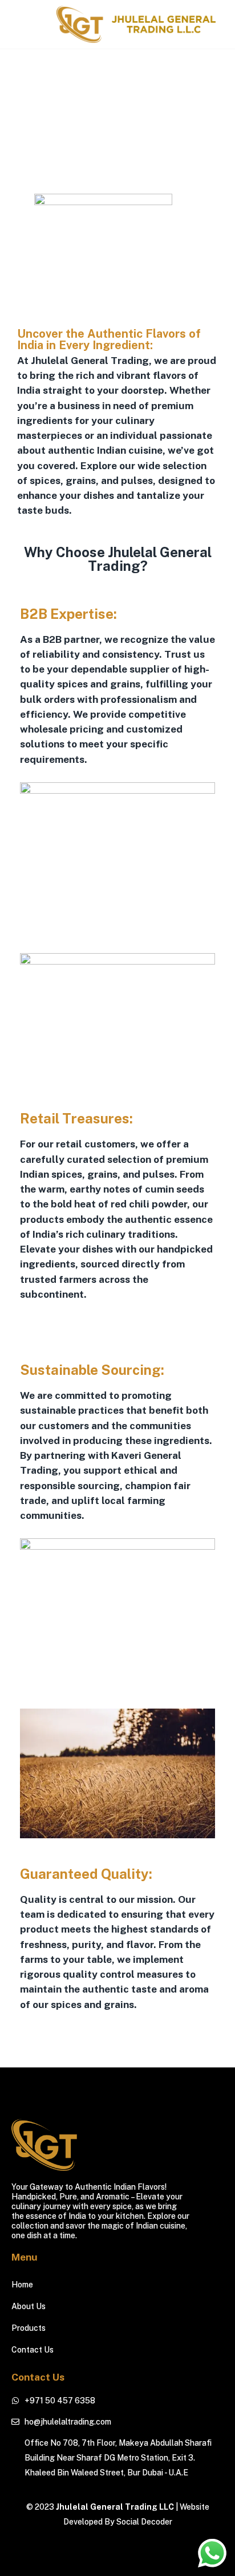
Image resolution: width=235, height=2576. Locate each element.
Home (22, 2285)
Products (29, 2328)
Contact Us (33, 2350)
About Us (29, 2306)
